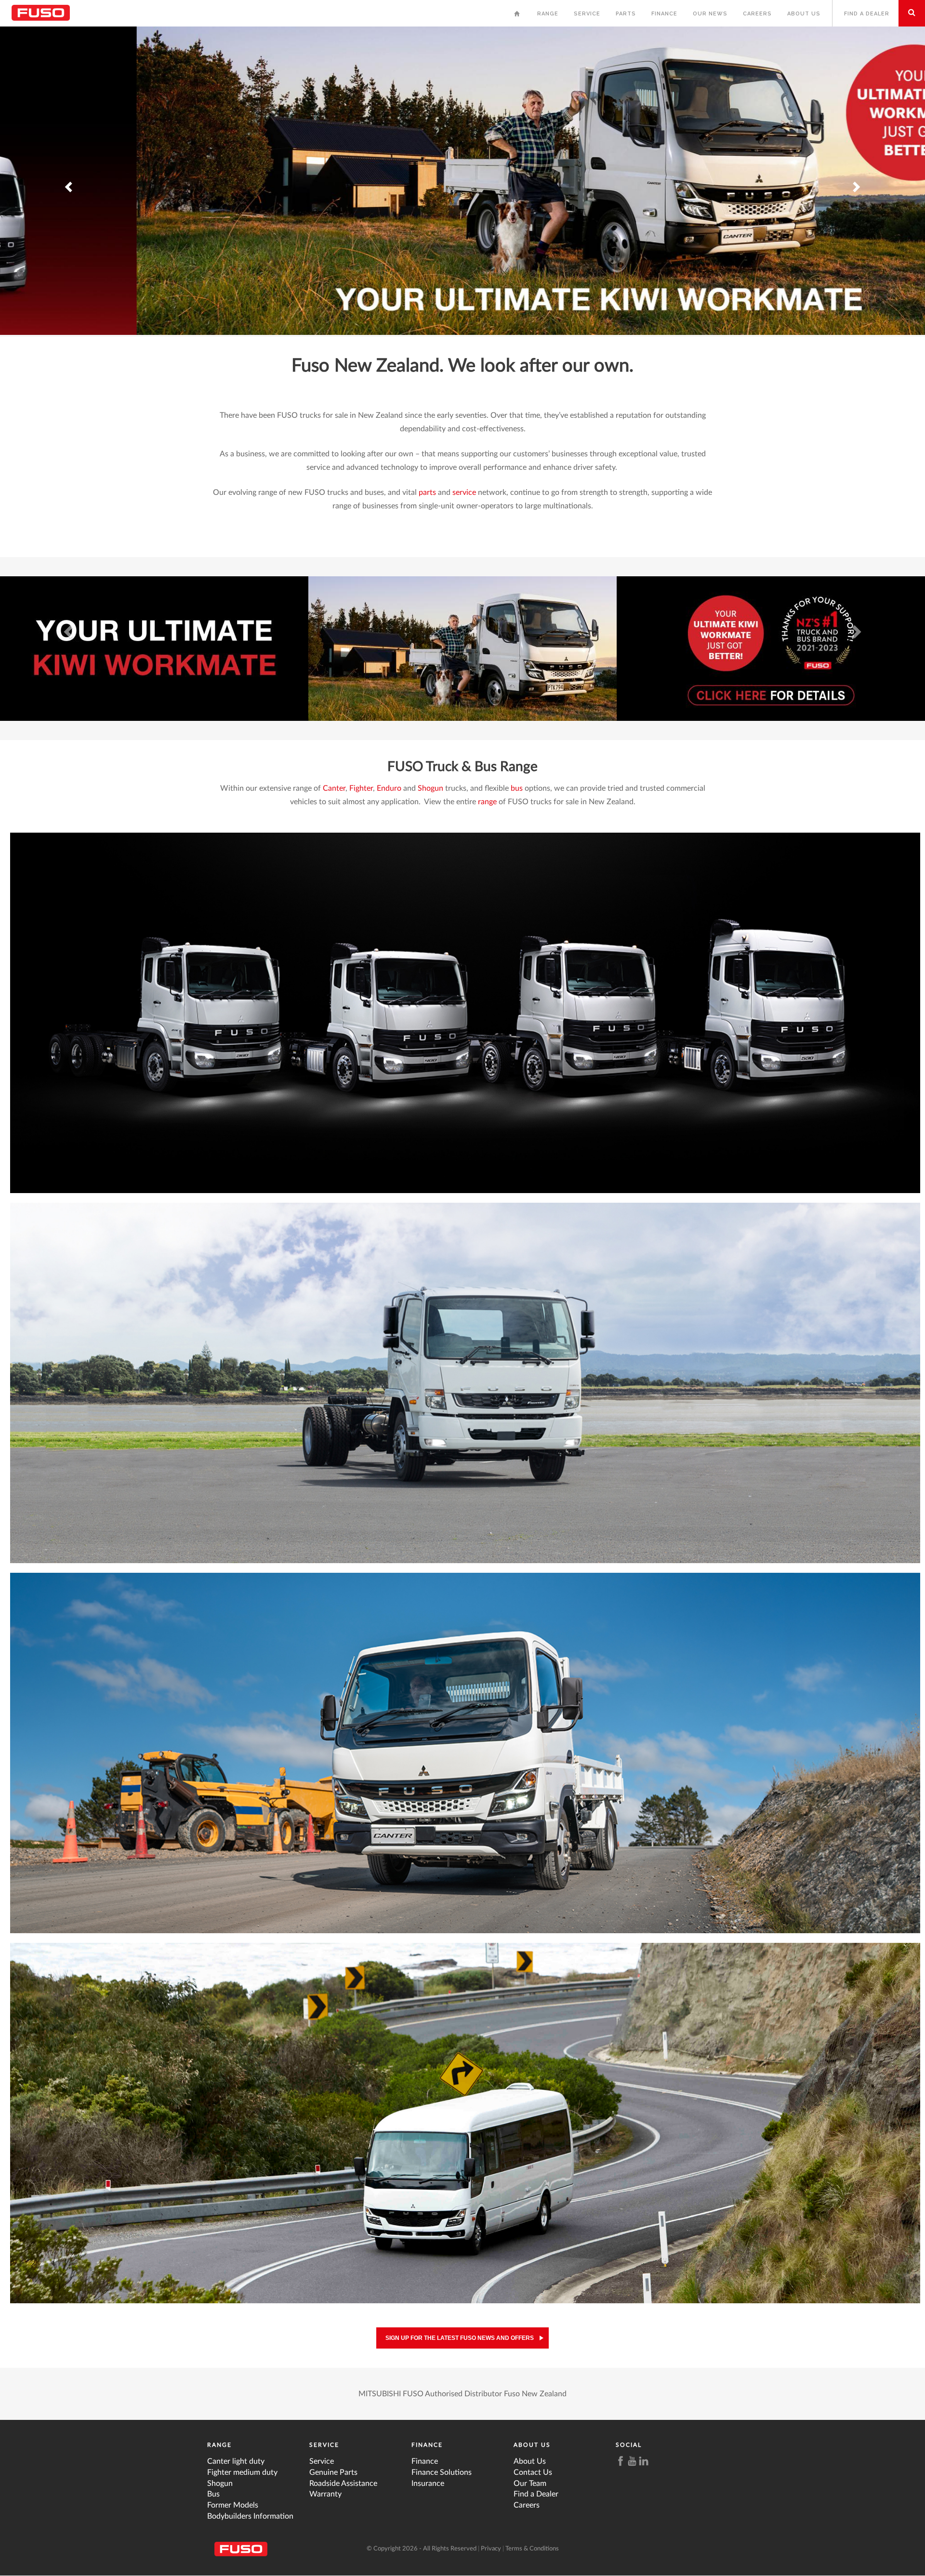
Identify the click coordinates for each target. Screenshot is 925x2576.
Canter (334, 788)
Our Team (530, 2483)
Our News (710, 14)
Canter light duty (236, 2461)
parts (427, 492)
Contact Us (533, 2472)
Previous (69, 175)
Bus (213, 2494)
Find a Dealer (867, 14)
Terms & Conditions (532, 2549)
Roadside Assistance (343, 2483)
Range (548, 14)
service (464, 492)
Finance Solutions (442, 2472)
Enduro (389, 788)
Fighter (361, 788)
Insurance (428, 2483)
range (487, 802)
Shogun (430, 788)
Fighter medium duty (242, 2472)
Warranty (325, 2494)
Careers (757, 14)
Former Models (233, 2505)
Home (518, 16)
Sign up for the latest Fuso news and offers (460, 2338)
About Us (804, 14)
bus (517, 788)
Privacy (491, 2549)
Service (587, 14)
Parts (626, 14)
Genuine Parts (333, 2472)
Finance (664, 14)
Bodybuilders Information (250, 2516)
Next (856, 175)
